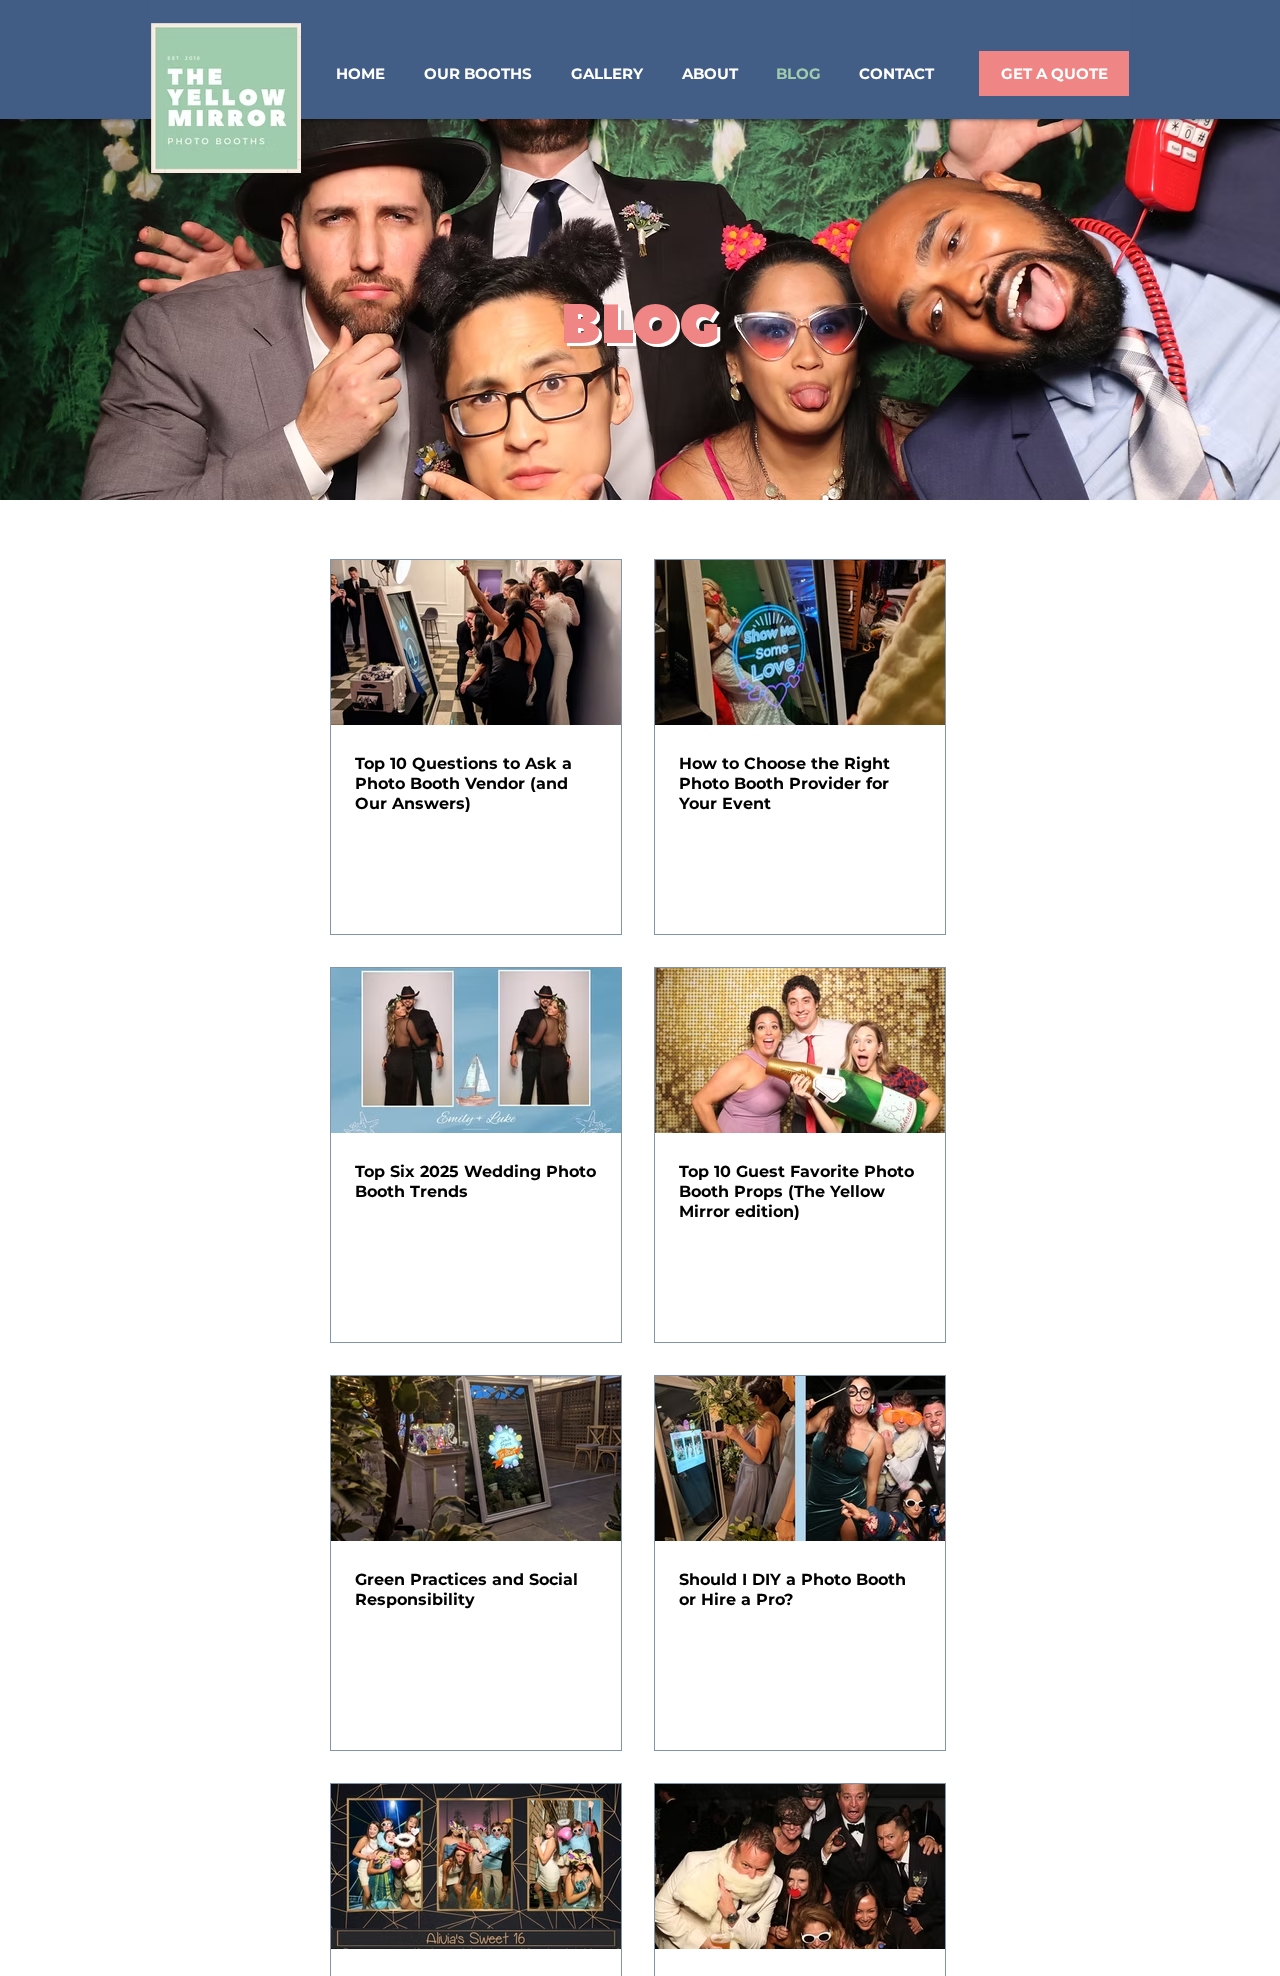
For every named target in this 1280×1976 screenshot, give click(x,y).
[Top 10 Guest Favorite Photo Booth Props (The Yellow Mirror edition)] (800, 1050)
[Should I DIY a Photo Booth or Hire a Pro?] (800, 1458)
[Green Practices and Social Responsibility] (476, 1458)
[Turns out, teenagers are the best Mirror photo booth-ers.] (476, 1866)
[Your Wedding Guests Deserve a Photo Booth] (800, 1866)
